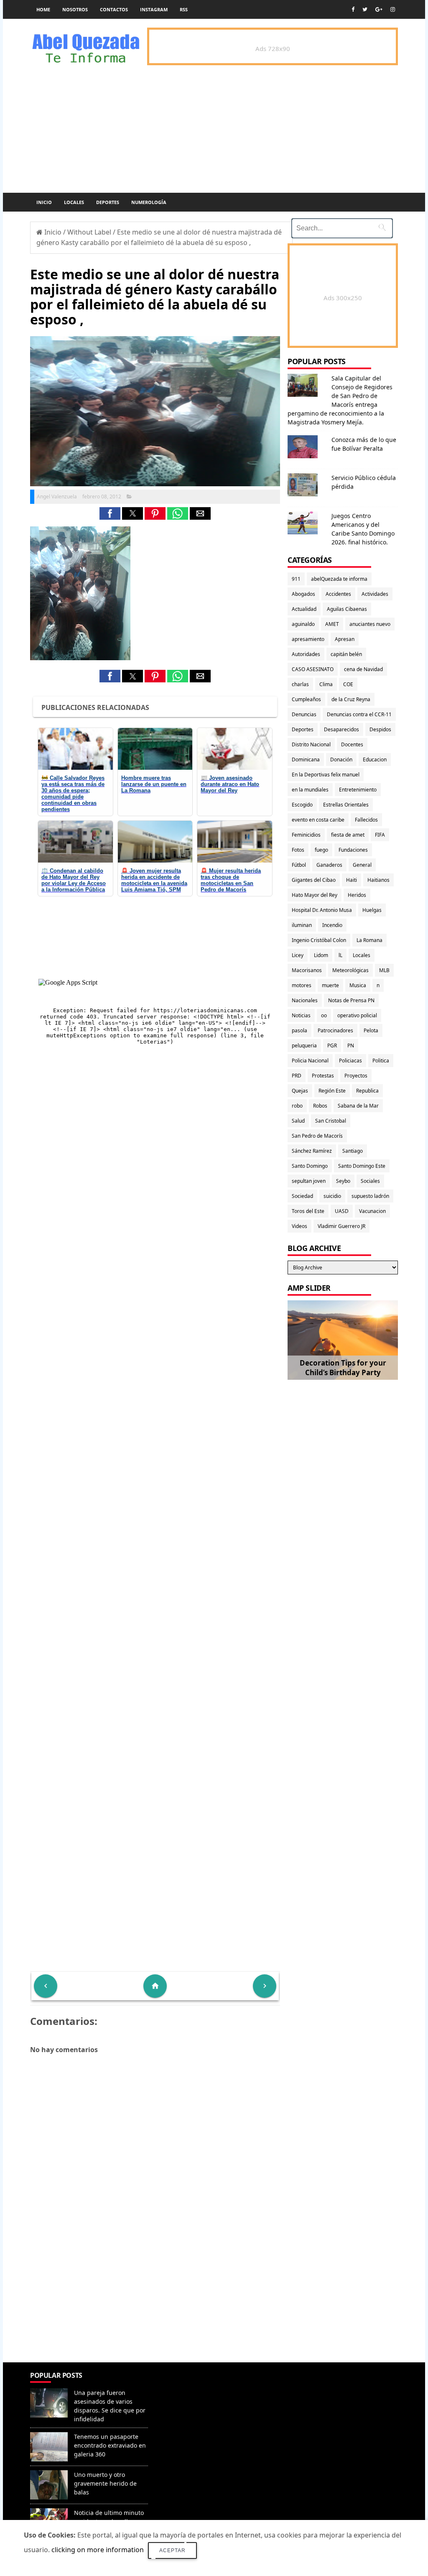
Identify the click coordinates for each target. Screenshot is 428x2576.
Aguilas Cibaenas (347, 609)
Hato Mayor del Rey (315, 895)
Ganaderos (329, 865)
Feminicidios (306, 835)
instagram (154, 9)
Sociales (370, 1181)
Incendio (332, 925)
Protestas (323, 1076)
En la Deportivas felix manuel (326, 775)
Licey (298, 955)
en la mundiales (310, 790)
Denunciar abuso (188, 2384)
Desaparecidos (341, 729)
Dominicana (306, 760)
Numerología (149, 202)
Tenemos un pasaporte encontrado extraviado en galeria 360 (110, 2445)
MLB (384, 970)
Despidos (380, 729)
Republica (367, 1091)
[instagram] (393, 9)
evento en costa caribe (318, 820)
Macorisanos (307, 970)
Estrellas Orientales (346, 805)
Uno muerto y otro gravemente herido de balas (105, 2483)
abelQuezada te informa (339, 579)
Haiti (352, 880)
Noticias (301, 1015)
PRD (297, 1076)
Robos (320, 1106)
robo (297, 1106)
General (362, 865)
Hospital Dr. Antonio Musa (322, 910)
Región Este (332, 1091)
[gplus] (379, 9)
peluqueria (304, 1045)
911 (296, 579)
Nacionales (305, 1000)
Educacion (375, 760)
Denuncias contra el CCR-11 (359, 714)
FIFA (380, 835)
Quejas (300, 1091)
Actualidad (304, 609)
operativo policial (357, 1015)
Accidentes (338, 594)
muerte (330, 985)
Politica (381, 1061)
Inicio (44, 202)
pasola (299, 1030)
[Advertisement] (155, 2302)
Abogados (303, 594)
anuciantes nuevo (370, 624)
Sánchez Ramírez (312, 1151)
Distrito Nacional (311, 744)
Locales (74, 202)
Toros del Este (308, 1211)
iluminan (302, 925)
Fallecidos (366, 820)
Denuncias (304, 714)
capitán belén (346, 654)
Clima (326, 684)
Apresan (345, 639)
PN (351, 1045)
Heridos (357, 895)
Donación (341, 760)
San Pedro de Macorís (317, 1136)
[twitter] (365, 9)
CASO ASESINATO (313, 669)
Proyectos (356, 1076)
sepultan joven (309, 1181)
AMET (332, 624)
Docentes (352, 744)
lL (340, 955)
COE (348, 684)
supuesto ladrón (370, 1196)
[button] (110, 513)
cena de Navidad (363, 669)
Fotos (298, 850)
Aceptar (172, 2550)
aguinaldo (303, 624)
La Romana (369, 940)
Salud (298, 1121)
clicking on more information (98, 2550)
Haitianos (378, 880)
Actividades (375, 594)
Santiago (353, 1151)
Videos (299, 1226)
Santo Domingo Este (362, 1166)
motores (302, 985)
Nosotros (75, 9)
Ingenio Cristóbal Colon (319, 940)
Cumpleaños (306, 699)
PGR (332, 1045)
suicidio (332, 1196)
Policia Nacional (310, 1061)
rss (184, 9)
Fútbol (299, 865)
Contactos (114, 9)
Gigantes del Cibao (314, 880)
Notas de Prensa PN (351, 1000)
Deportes (108, 202)
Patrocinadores (335, 1030)
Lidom (321, 955)
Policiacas (350, 1061)
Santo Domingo (310, 1166)
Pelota (371, 1030)
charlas (300, 684)
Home (43, 9)
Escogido (302, 805)
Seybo (343, 1181)
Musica (358, 985)
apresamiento (308, 639)
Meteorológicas (350, 970)
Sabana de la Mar (358, 1106)
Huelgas (372, 910)
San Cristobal (331, 1121)
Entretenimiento (358, 790)
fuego (321, 850)
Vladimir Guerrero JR (341, 1226)
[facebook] (353, 9)
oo (324, 1015)
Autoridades (306, 654)
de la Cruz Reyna (351, 699)
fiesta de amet (348, 835)
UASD (342, 1211)
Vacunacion (372, 1211)
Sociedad (302, 1196)
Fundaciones (353, 850)
